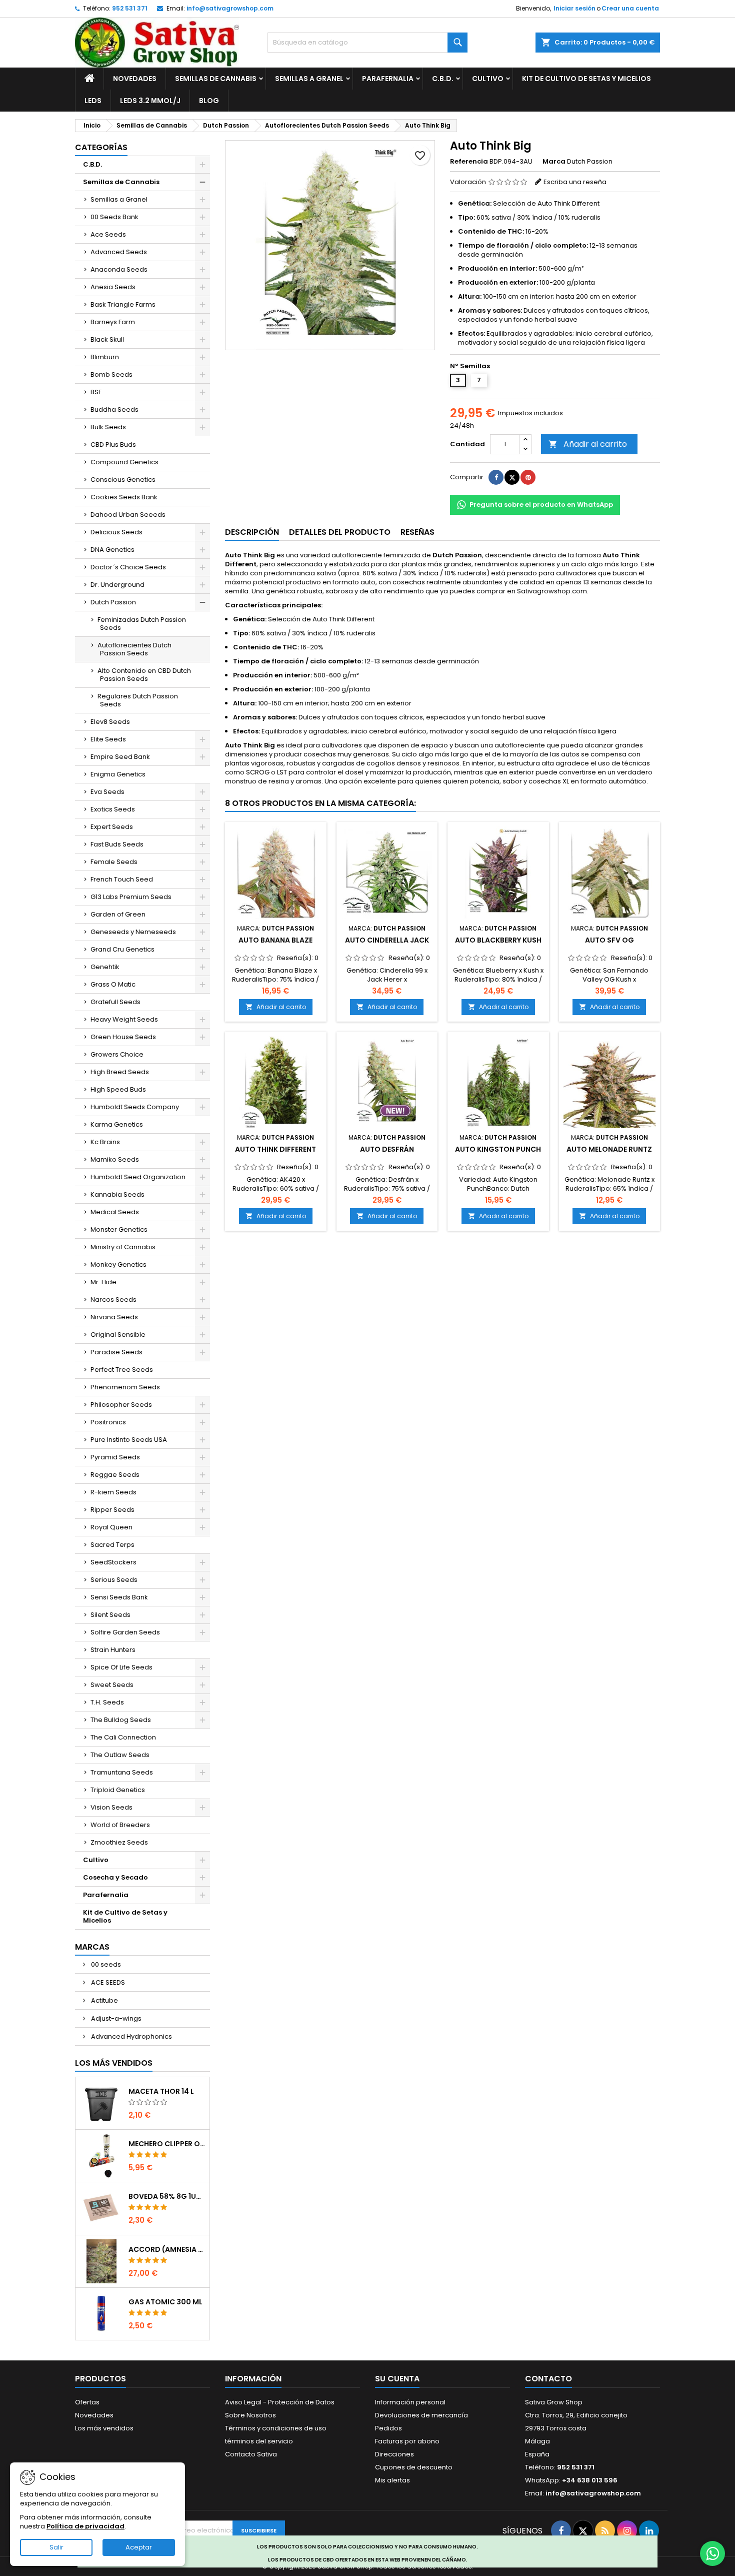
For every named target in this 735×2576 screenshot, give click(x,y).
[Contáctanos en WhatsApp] (712, 2553)
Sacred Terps (112, 1545)
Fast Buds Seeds (117, 844)
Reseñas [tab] (417, 532)
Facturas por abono (407, 2441)
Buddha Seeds (114, 409)
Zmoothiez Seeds (119, 1842)
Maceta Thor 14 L (161, 2091)
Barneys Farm (113, 322)
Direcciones (394, 2454)
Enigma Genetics (118, 774)
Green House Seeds (123, 1037)
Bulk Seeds (108, 427)
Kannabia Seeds (117, 1194)
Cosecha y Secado (115, 1877)
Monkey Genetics (118, 1264)
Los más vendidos (114, 2063)
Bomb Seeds (111, 374)
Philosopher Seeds (121, 1405)
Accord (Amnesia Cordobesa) (167, 2249)
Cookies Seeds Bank (124, 497)
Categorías (101, 147)
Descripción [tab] (252, 532)
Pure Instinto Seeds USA (129, 1440)
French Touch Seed (122, 879)
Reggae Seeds (115, 1475)
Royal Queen (111, 1527)
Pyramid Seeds (115, 1457)
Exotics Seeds (113, 809)
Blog (209, 101)
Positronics (108, 1422)
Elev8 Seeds (110, 722)
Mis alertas (392, 2480)
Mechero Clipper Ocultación (167, 2144)
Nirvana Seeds (114, 1317)
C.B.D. (443, 79)
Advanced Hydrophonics (131, 2036)
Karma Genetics (117, 1124)
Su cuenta (397, 2379)
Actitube (104, 2000)
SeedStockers (113, 1562)
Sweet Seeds (112, 1685)
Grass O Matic (113, 984)
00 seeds (105, 1964)
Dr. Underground (117, 585)
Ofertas (87, 2402)
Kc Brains (105, 1142)
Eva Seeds (107, 792)
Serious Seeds (114, 1580)
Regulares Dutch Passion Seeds (138, 700)
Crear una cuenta (630, 8)
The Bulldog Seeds (121, 1720)
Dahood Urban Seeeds (128, 515)
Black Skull (107, 339)
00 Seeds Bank (114, 217)
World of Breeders (120, 1825)
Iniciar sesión (574, 8)
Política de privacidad (85, 2526)
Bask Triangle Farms (123, 304)
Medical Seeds (115, 1212)
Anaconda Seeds (119, 269)
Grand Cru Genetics (122, 949)
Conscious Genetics (123, 480)
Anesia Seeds (113, 287)
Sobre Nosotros (250, 2415)
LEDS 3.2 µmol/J (150, 101)
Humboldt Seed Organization (138, 1177)
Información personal (410, 2402)
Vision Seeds (111, 1807)
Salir (56, 2547)
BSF (96, 392)
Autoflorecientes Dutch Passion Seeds (134, 649)
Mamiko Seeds (115, 1159)
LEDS (93, 101)
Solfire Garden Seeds (125, 1632)
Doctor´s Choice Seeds (128, 567)
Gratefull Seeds (115, 1002)
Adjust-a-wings (115, 2018)
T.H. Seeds (107, 1702)
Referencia (469, 162)
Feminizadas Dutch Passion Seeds (142, 624)
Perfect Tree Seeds (122, 1370)
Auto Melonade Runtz (609, 1149)
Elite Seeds (108, 739)
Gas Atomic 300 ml (165, 2302)
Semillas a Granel (309, 79)
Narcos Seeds (113, 1300)
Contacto (548, 2379)
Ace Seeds (108, 234)
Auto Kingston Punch (498, 1149)
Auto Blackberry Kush (498, 940)
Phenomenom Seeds (125, 1387)
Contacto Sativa (251, 2454)
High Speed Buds (118, 1089)
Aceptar (139, 2547)
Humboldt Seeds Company (135, 1107)
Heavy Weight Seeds (124, 1019)
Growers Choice (117, 1054)
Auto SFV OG (609, 940)
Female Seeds (114, 862)
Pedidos (388, 2428)
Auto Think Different (275, 1149)
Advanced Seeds (119, 252)
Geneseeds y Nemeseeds (133, 932)
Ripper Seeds (112, 1510)
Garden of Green (118, 914)
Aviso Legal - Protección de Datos (280, 2402)
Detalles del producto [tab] (340, 532)
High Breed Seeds (120, 1072)
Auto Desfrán (387, 1149)
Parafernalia (388, 79)
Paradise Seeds (116, 1352)
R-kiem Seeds (113, 1492)
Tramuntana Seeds (122, 1772)
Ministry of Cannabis (123, 1247)
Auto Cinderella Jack (387, 940)
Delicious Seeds (116, 532)
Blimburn (105, 357)
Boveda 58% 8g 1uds (167, 2196)
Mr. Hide (103, 1282)
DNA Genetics (112, 550)
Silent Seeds (110, 1615)
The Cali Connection (123, 1737)
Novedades (135, 79)
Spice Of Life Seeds (121, 1667)
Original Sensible (118, 1335)
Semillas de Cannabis (216, 79)
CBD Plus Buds (113, 445)
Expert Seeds (112, 827)
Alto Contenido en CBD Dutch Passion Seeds (144, 675)
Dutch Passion (113, 602)
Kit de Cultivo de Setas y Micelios (586, 79)
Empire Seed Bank (120, 757)
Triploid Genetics (118, 1790)
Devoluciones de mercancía (421, 2415)
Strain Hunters (113, 1650)
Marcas (92, 1947)
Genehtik (105, 967)
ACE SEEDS (107, 1982)
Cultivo (488, 79)
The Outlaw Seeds (120, 1755)
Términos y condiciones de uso (276, 2428)
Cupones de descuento (414, 2467)
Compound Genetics (124, 462)
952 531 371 (130, 8)
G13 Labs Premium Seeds (131, 897)
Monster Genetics (119, 1229)
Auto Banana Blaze (275, 940)
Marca (554, 162)
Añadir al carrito (588, 444)
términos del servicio (259, 2441)
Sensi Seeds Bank (119, 1597)
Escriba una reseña (575, 182)
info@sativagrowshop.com (230, 8)
